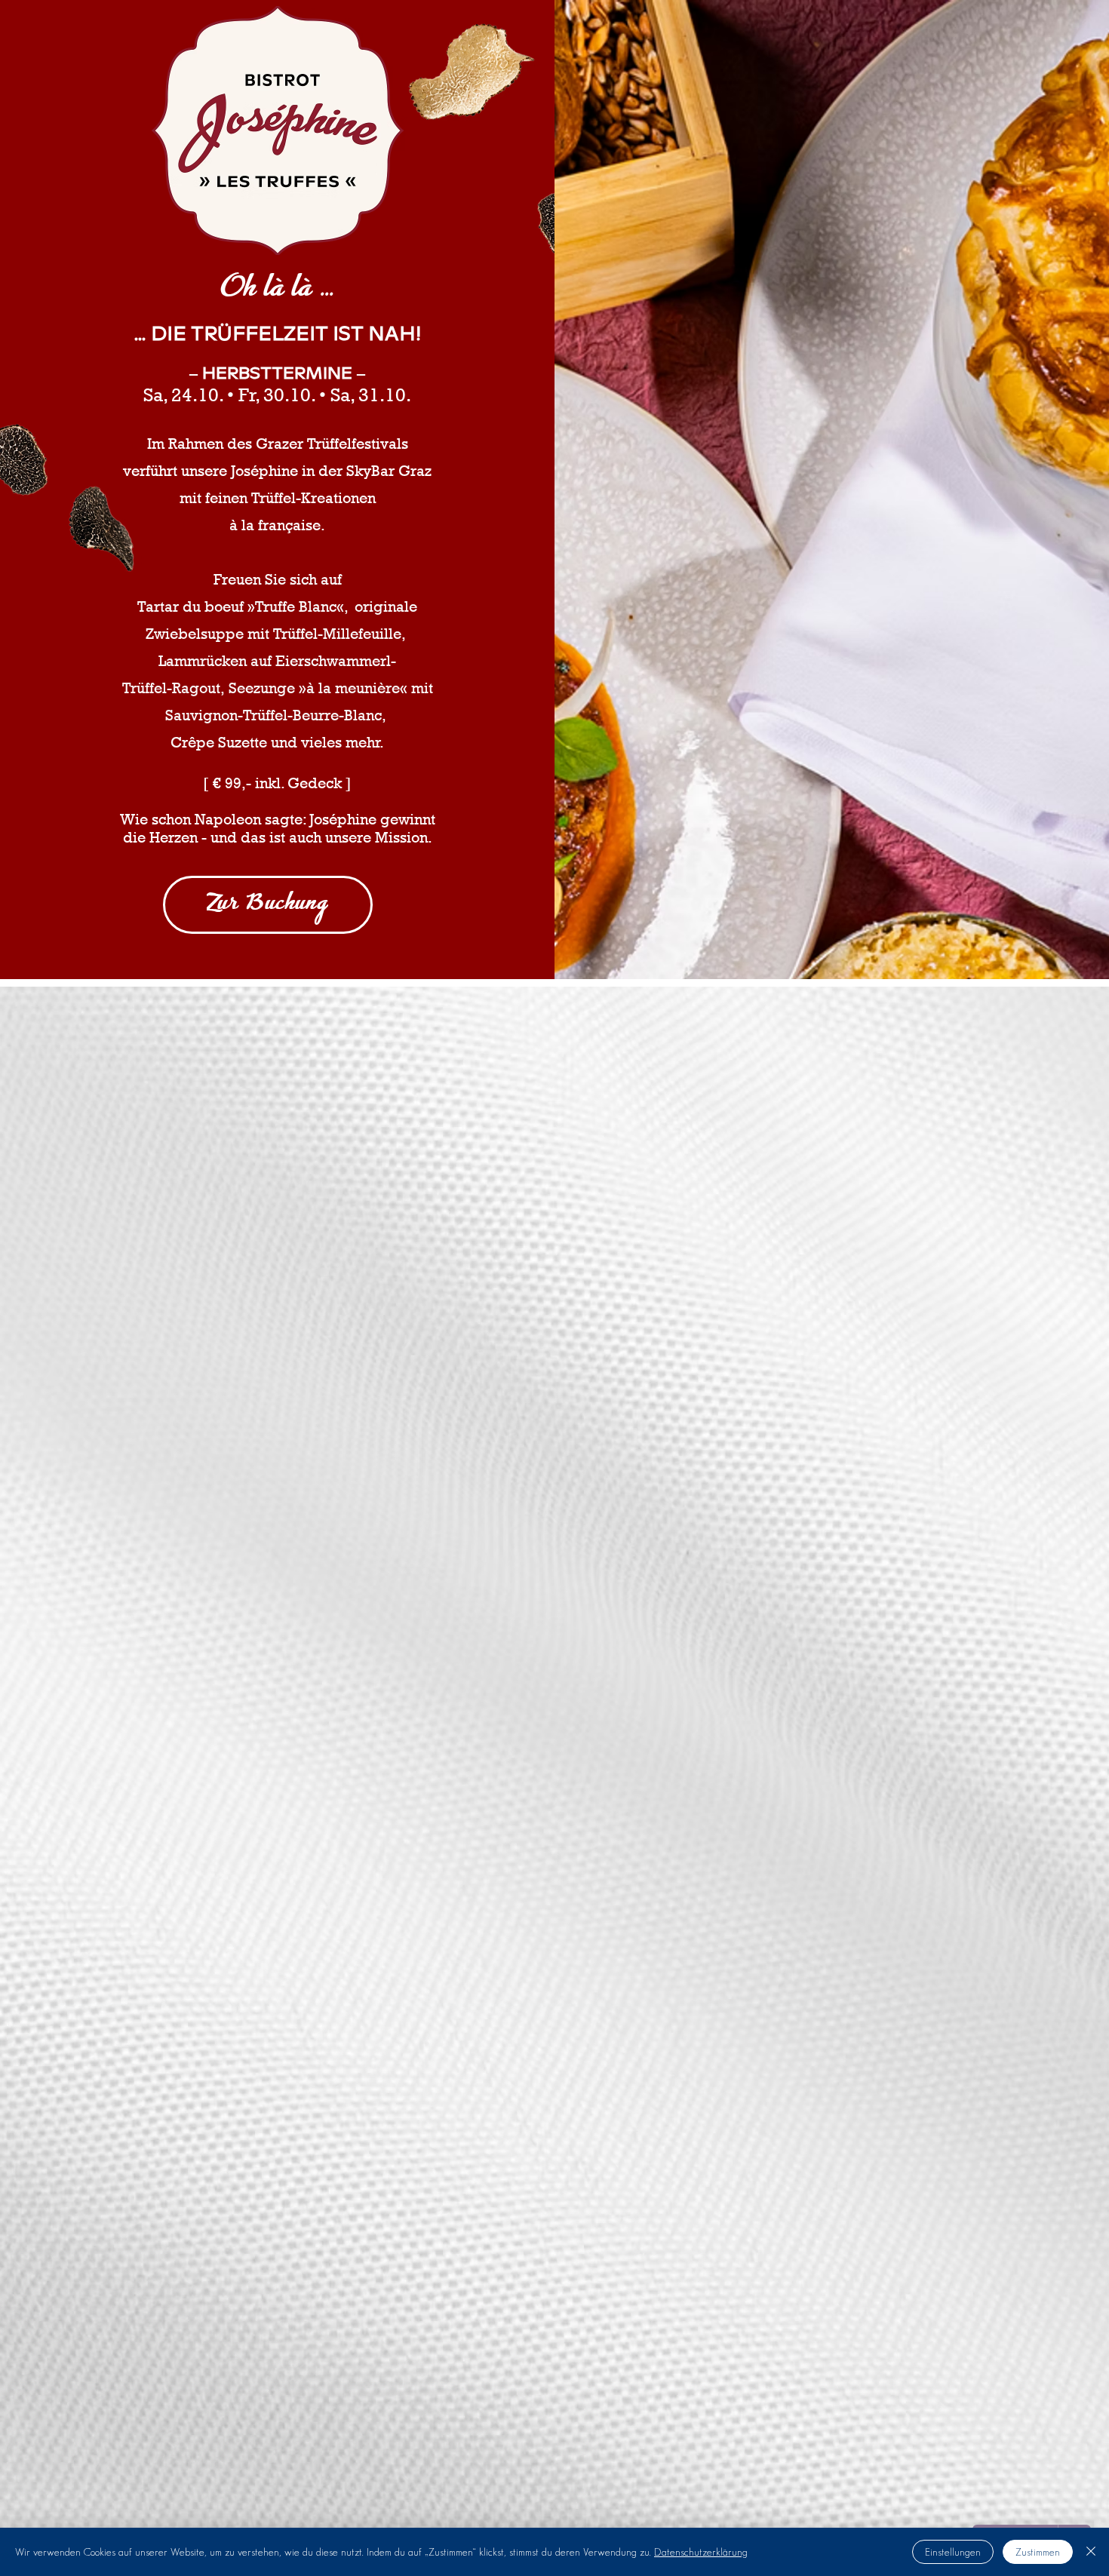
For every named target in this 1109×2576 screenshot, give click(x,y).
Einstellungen (953, 2552)
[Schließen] (1091, 2552)
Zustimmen (1038, 2552)
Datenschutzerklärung (701, 2552)
